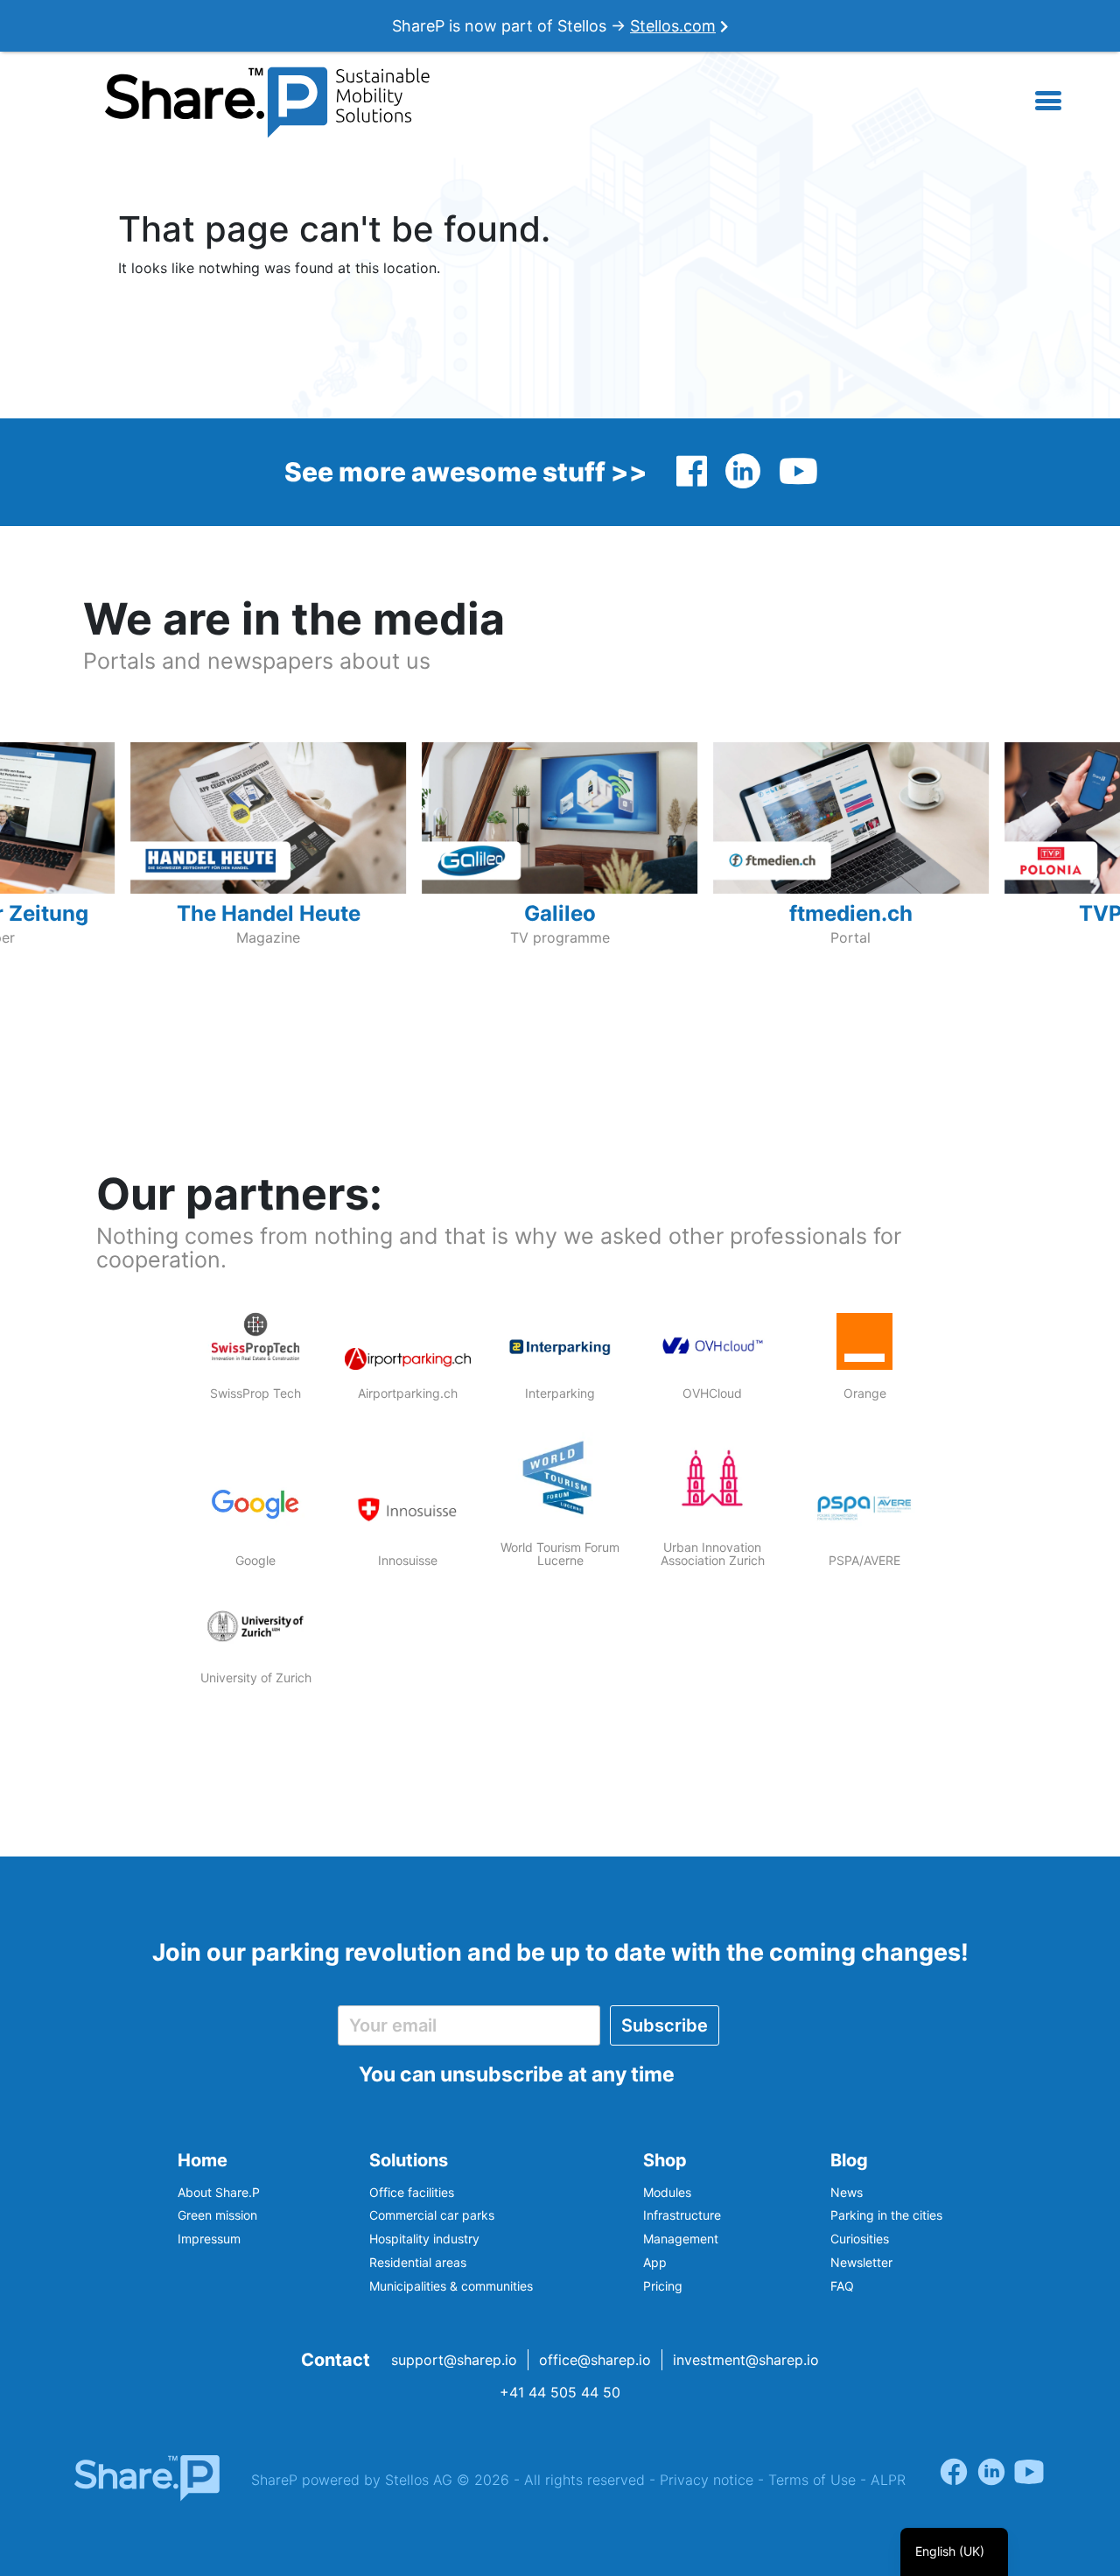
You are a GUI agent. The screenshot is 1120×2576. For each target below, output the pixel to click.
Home (203, 2160)
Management (681, 2239)
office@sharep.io (595, 2360)
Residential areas (418, 2262)
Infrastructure (682, 2215)
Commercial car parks (432, 2215)
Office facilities (412, 2192)
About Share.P (219, 2192)
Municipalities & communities (451, 2286)
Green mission (217, 2215)
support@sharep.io (454, 2360)
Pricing (663, 2286)
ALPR (888, 2480)
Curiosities (860, 2239)
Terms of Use (812, 2480)
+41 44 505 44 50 (560, 2392)
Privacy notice (707, 2480)
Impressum (209, 2239)
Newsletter (861, 2262)
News (847, 2192)
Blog (849, 2160)
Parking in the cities (886, 2215)
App (655, 2262)
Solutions (409, 2160)
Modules (667, 2192)
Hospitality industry (424, 2239)
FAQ (842, 2286)
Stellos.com (673, 26)
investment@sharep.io (746, 2360)
